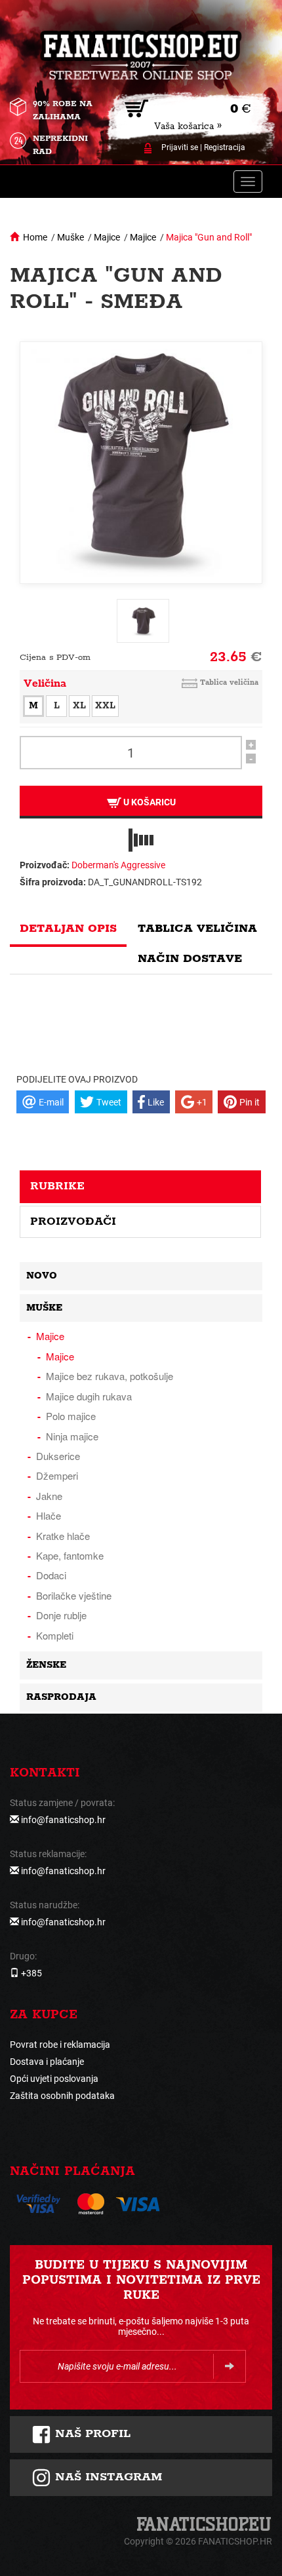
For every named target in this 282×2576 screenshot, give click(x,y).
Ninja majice (72, 1436)
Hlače (49, 1515)
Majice (107, 237)
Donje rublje (61, 1615)
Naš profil (91, 2434)
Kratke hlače (63, 1536)
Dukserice (58, 1456)
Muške (70, 237)
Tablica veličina (229, 682)
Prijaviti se (180, 147)
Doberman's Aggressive (118, 865)
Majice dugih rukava (89, 1396)
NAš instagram (107, 2477)
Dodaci (51, 1575)
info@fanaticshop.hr (63, 1820)
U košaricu (149, 802)
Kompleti (55, 1635)
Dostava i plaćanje (47, 2062)
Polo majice (71, 1416)
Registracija (225, 147)
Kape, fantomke (70, 1555)
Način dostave (190, 959)
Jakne (49, 1496)
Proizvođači (73, 1221)
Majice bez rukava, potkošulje (110, 1376)
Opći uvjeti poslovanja (54, 2079)
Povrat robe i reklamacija (60, 2045)
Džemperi (57, 1475)
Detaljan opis (68, 929)
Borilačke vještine (74, 1595)
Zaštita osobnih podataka (62, 2096)
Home (35, 237)
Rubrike (57, 1186)
